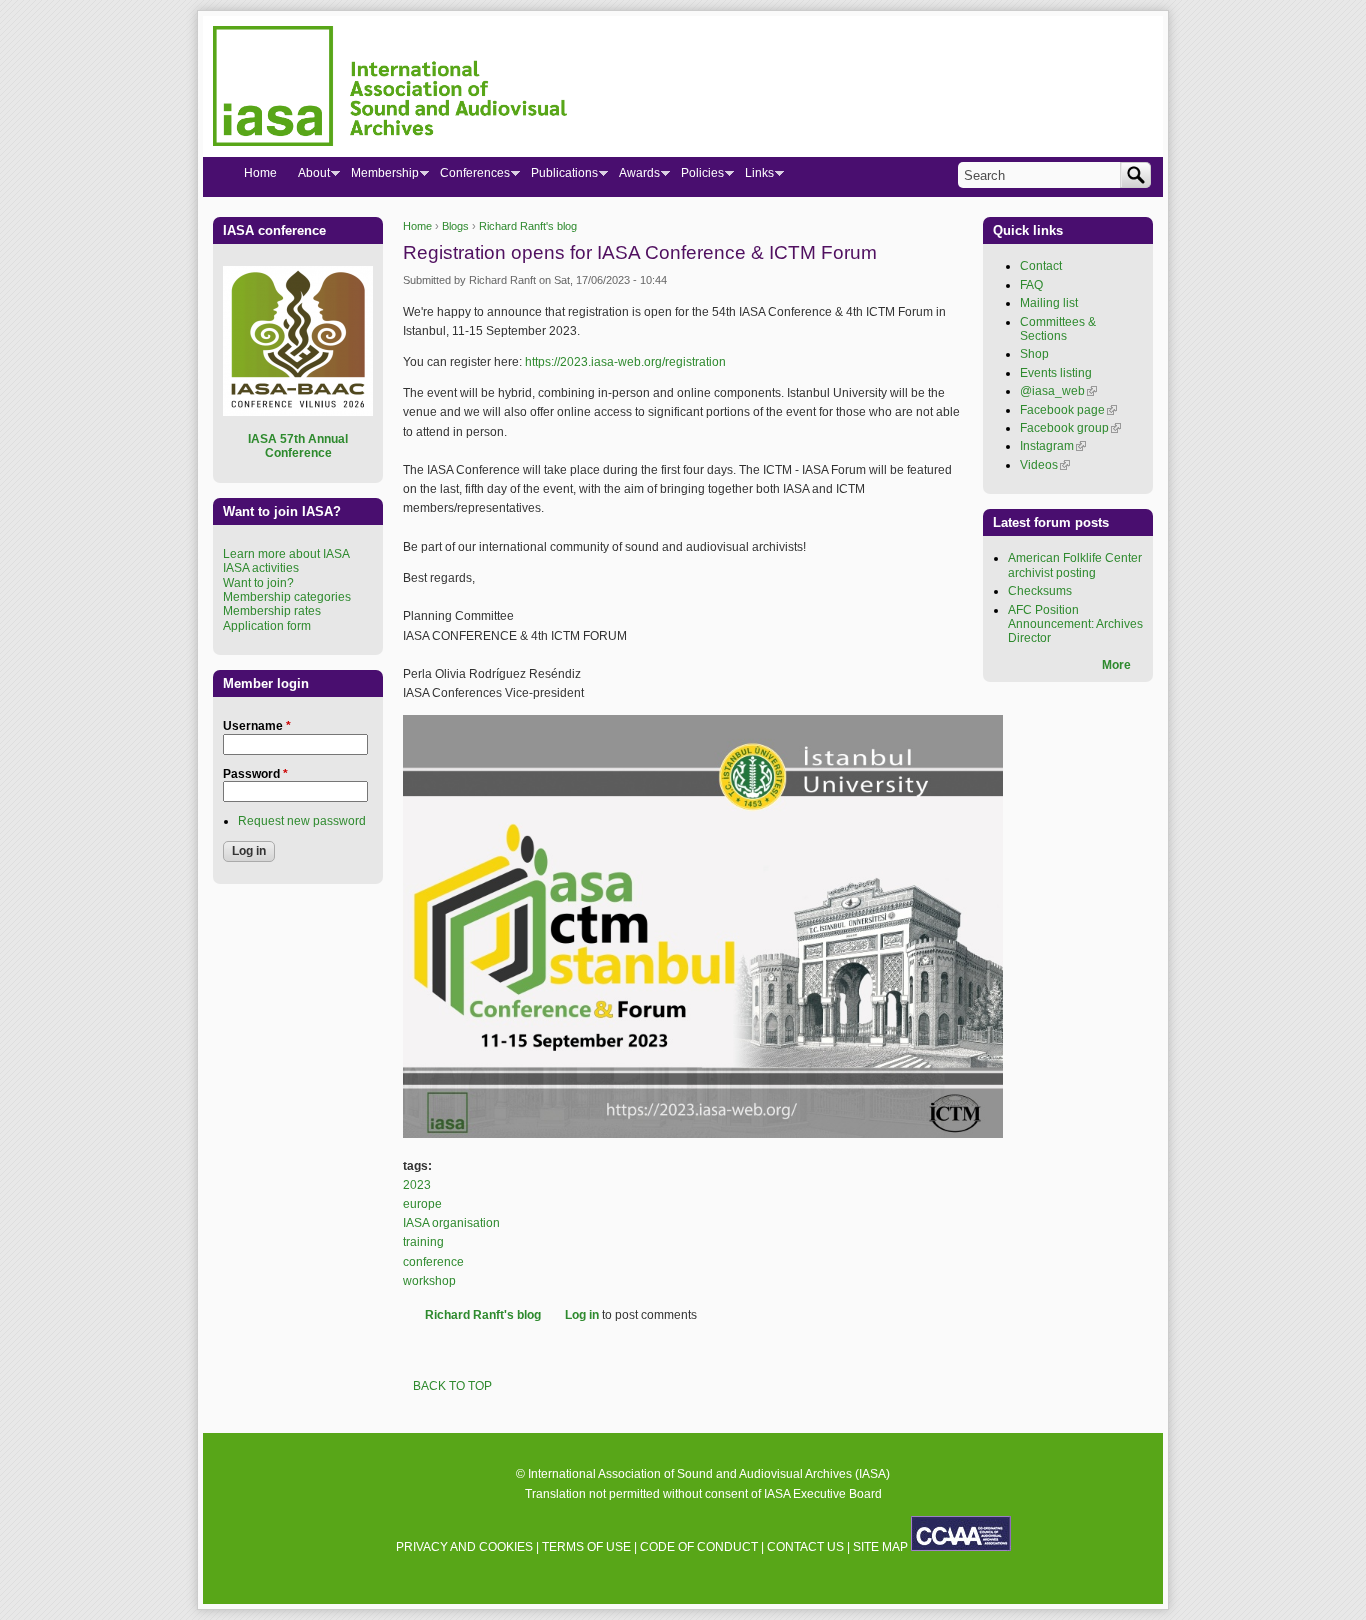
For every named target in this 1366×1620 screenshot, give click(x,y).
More (1116, 665)
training (423, 1242)
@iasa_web (1058, 391)
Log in (582, 1315)
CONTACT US (805, 1547)
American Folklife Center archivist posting (1075, 565)
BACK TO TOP (452, 1386)
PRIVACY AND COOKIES (464, 1547)
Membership (379, 177)
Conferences (469, 177)
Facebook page (1068, 410)
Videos (1045, 465)
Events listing (1056, 373)
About (308, 177)
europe (422, 1204)
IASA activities (261, 568)
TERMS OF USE (586, 1547)
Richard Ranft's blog (528, 226)
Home (417, 226)
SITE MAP (880, 1547)
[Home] (390, 89)
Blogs (455, 226)
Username (257, 726)
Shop (1034, 354)
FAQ (1031, 285)
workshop (429, 1281)
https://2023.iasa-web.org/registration (625, 362)
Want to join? (258, 583)
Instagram (1053, 446)
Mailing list (1049, 303)
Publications (559, 177)
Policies (697, 177)
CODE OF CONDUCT (699, 1547)
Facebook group (1070, 428)
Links (754, 177)
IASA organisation (451, 1223)
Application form (267, 626)
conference (433, 1262)
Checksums (1040, 591)
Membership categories (287, 597)
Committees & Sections (1058, 329)
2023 (417, 1185)
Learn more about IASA (286, 554)
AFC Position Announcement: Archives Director (1075, 624)
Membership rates (272, 611)
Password (255, 774)
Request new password (302, 821)
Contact (1041, 266)
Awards (634, 177)
